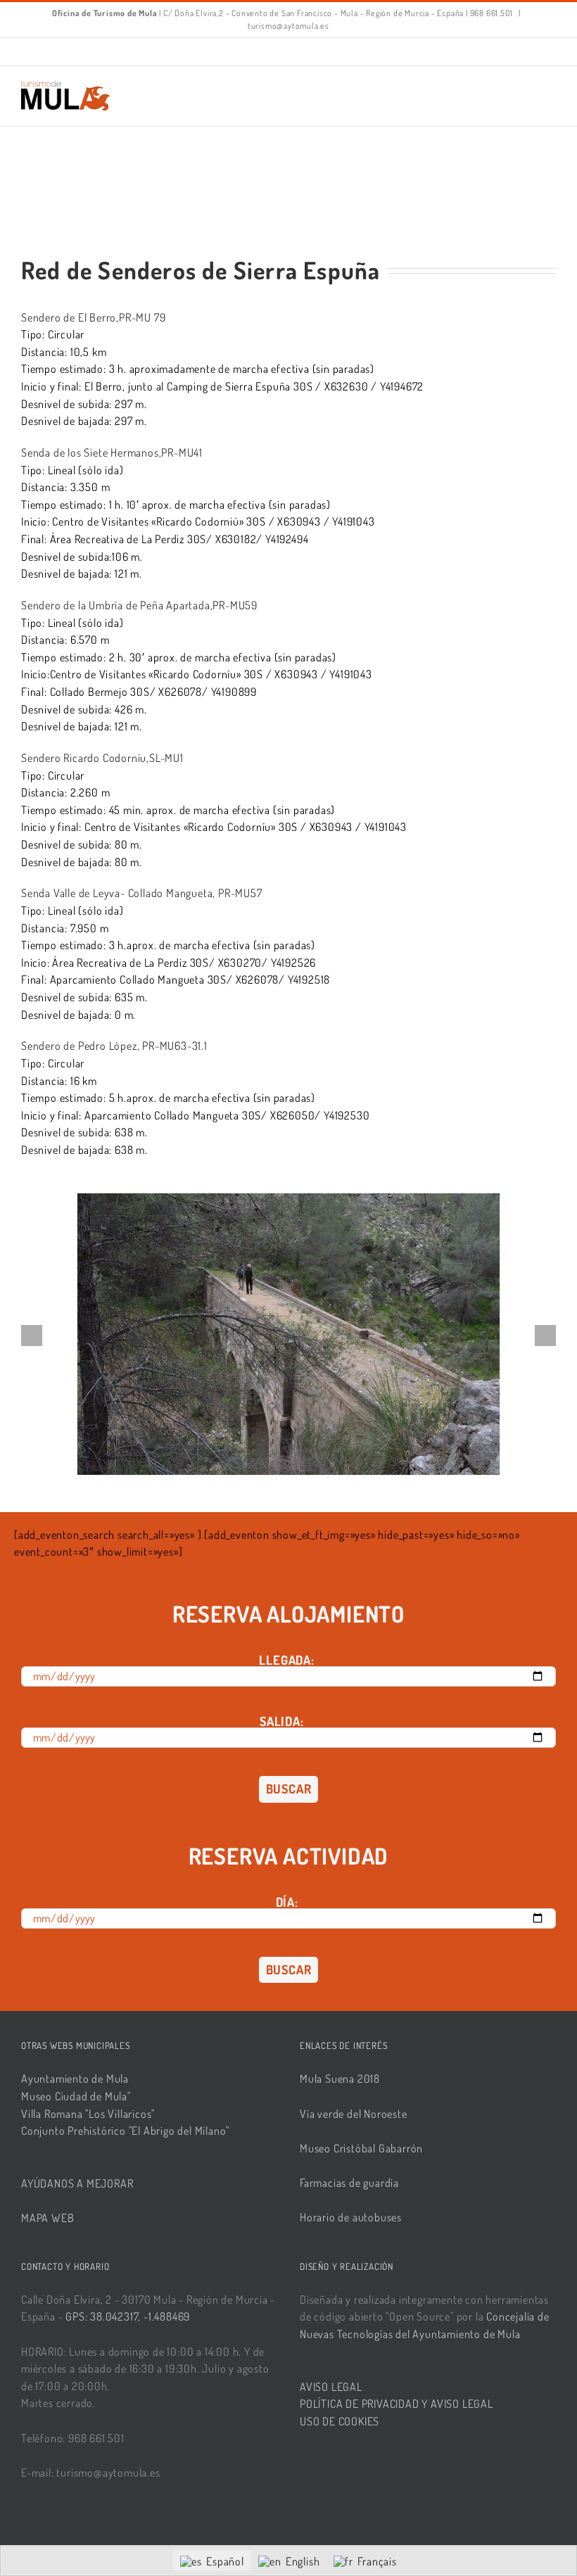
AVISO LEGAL (331, 2387)
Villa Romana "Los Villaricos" (88, 2114)
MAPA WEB (47, 2218)
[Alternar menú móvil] (550, 88)
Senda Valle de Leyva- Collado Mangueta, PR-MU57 (142, 893)
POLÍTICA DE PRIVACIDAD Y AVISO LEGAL (397, 2404)
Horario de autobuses (351, 2217)
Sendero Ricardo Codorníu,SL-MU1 (102, 758)
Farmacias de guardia (349, 2183)
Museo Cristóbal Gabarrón (361, 2148)
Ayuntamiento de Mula (75, 2079)
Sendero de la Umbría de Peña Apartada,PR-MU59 (139, 605)
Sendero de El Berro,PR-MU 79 (93, 317)
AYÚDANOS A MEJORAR (77, 2183)
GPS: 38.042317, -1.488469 (128, 2316)
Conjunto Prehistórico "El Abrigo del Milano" (125, 2131)
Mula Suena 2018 (340, 2079)
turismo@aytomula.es (288, 26)
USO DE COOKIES (340, 2421)
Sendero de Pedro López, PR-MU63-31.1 (114, 1046)
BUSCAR (289, 1789)
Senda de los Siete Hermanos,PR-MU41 (112, 452)
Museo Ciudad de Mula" (76, 2096)
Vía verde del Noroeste (354, 2114)
